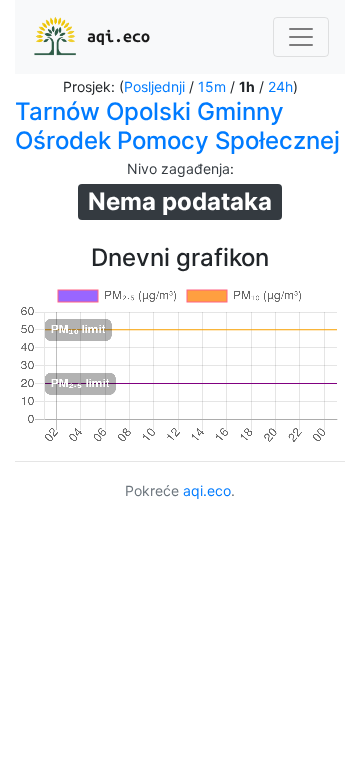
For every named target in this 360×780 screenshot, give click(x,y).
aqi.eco (118, 36)
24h (280, 86)
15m (212, 86)
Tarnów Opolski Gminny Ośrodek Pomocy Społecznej (177, 126)
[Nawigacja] (301, 37)
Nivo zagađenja (178, 168)
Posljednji (154, 86)
